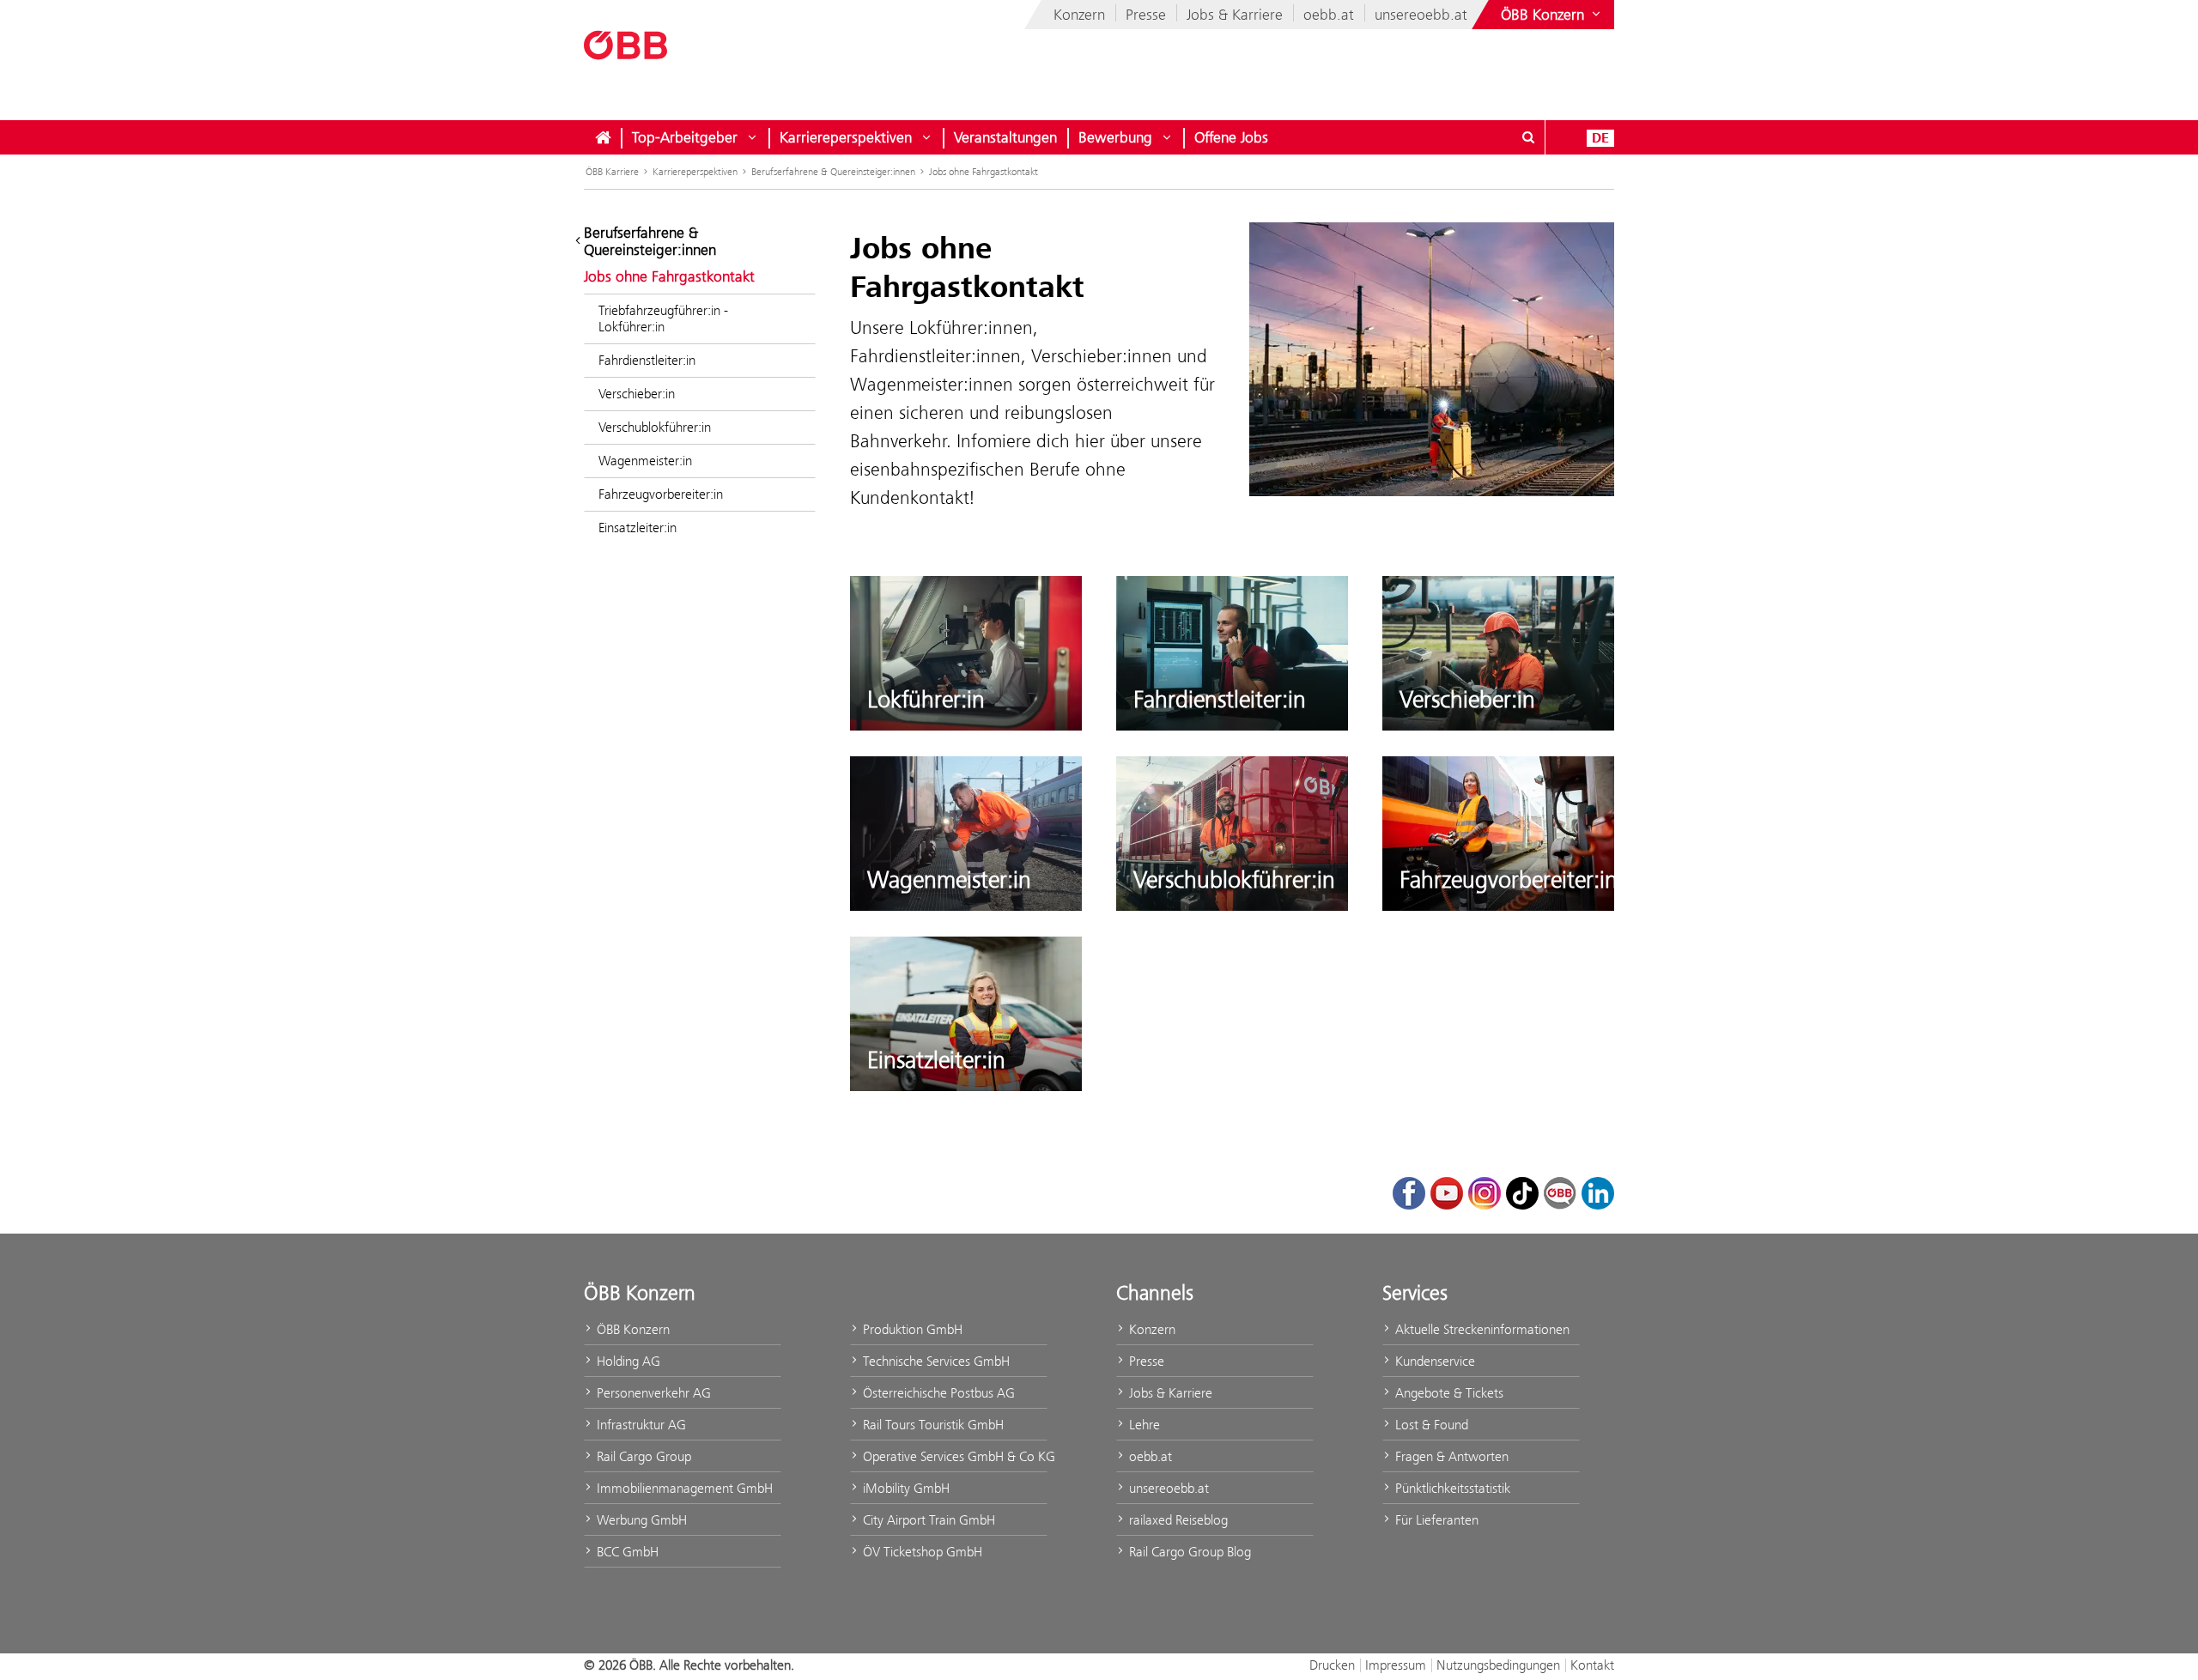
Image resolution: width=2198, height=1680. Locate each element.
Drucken (1332, 1665)
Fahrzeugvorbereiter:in (661, 494)
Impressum (1396, 1665)
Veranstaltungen (1005, 137)
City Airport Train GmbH (927, 1520)
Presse (1146, 15)
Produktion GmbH (911, 1329)
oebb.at (1329, 15)
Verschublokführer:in (655, 427)
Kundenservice (1433, 1361)
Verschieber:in (637, 394)
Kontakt (1592, 1665)
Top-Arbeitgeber (685, 137)
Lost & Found (1430, 1425)
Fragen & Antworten (1450, 1456)
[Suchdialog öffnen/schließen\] (1528, 137)
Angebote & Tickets (1448, 1393)
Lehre (1143, 1425)
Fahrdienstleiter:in (647, 360)
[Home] (603, 137)
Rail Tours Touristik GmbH (932, 1425)
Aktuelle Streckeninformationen (1481, 1329)
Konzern (1079, 15)
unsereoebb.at (1421, 15)
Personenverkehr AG (652, 1393)
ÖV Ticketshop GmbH (921, 1552)
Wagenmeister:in (645, 461)
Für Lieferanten (1435, 1520)
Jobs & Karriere (1235, 15)
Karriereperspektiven (846, 137)
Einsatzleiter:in (638, 528)
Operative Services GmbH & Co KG (953, 1456)
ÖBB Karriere (612, 172)
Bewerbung (1115, 137)
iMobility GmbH (905, 1488)
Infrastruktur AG (640, 1425)
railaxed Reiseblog (1177, 1520)
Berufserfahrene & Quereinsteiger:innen (833, 172)
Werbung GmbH (640, 1520)
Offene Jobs (1231, 137)
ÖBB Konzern (631, 1329)
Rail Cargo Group (642, 1456)
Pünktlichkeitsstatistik (1451, 1488)
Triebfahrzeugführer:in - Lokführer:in (663, 318)
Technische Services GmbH (935, 1361)
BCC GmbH (626, 1552)
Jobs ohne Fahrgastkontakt (984, 172)
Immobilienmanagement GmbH (683, 1488)
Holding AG (627, 1361)
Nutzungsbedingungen (1498, 1665)
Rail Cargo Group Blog (1188, 1552)
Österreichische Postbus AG (937, 1393)
